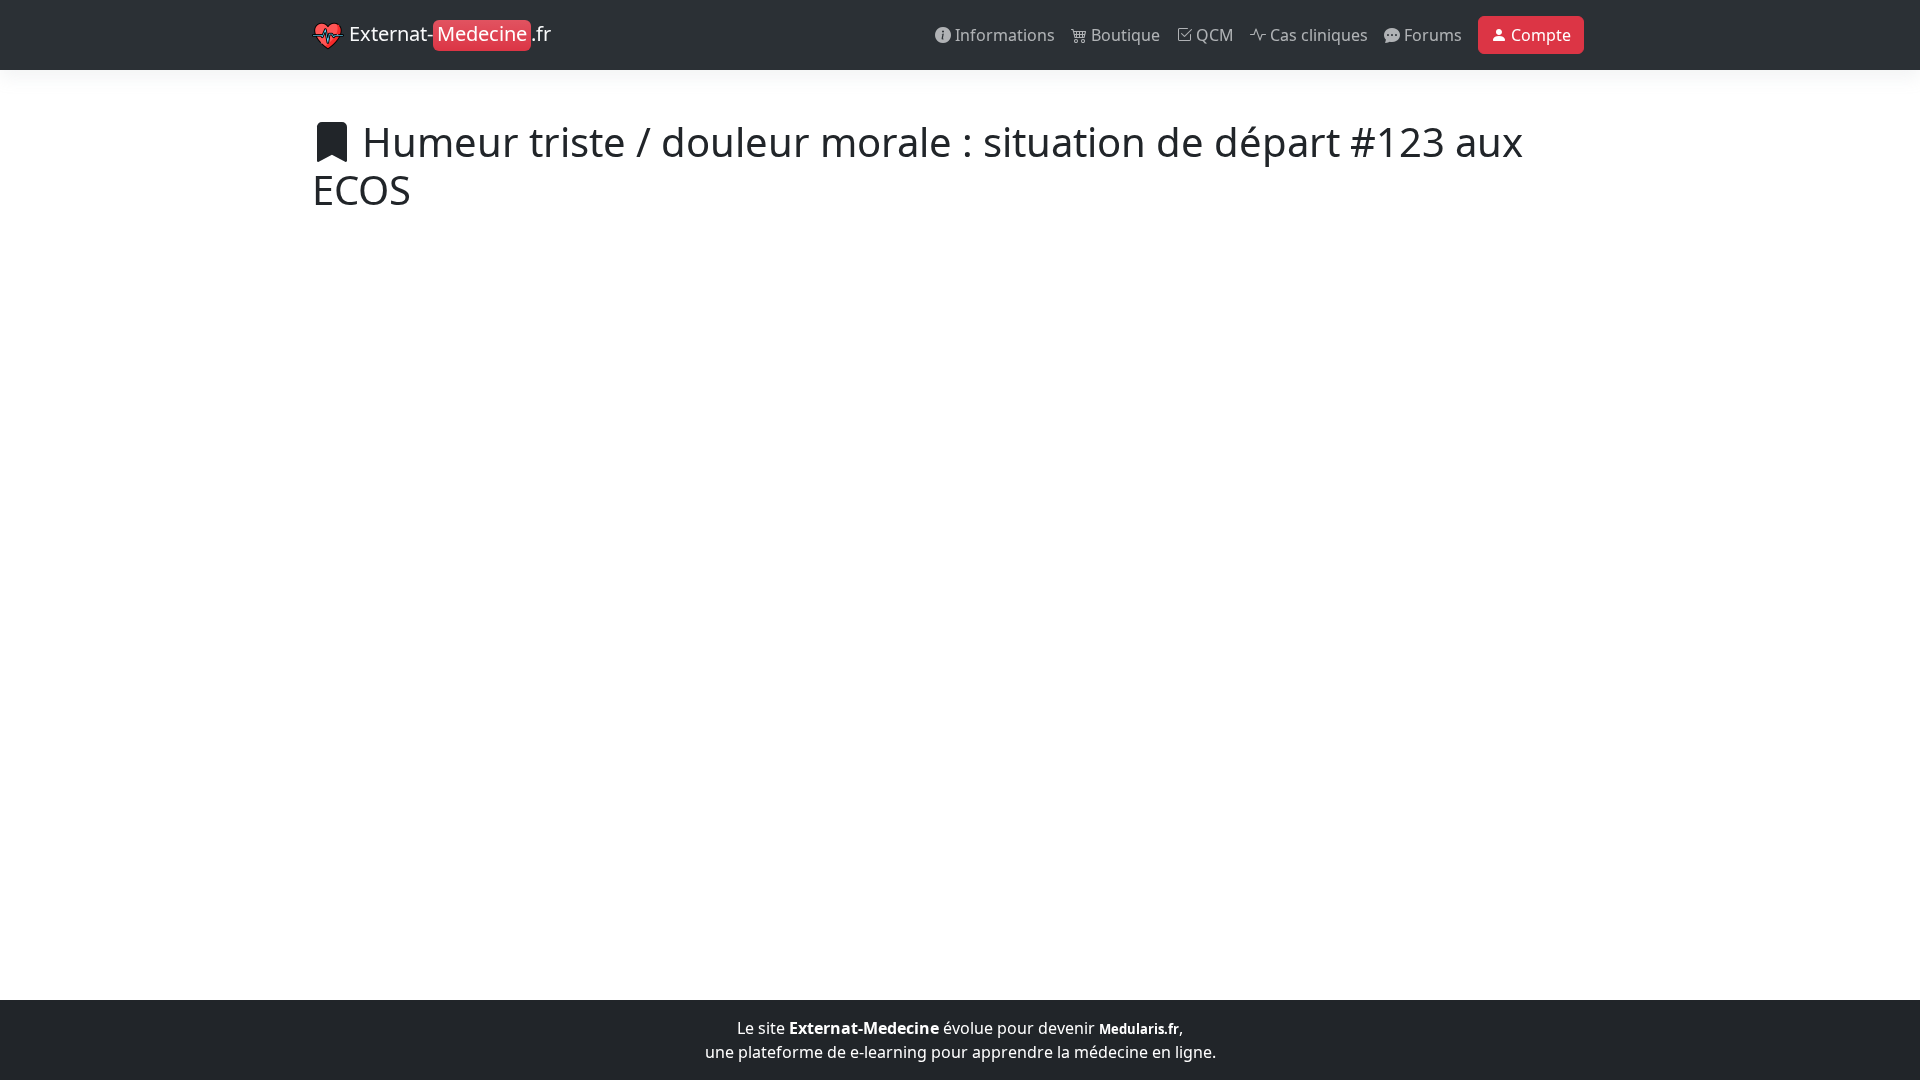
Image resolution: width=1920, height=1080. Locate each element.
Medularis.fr (1139, 1029)
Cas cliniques (1317, 35)
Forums (1431, 35)
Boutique (1123, 35)
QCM (1213, 35)
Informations (1003, 35)
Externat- (447, 33)
